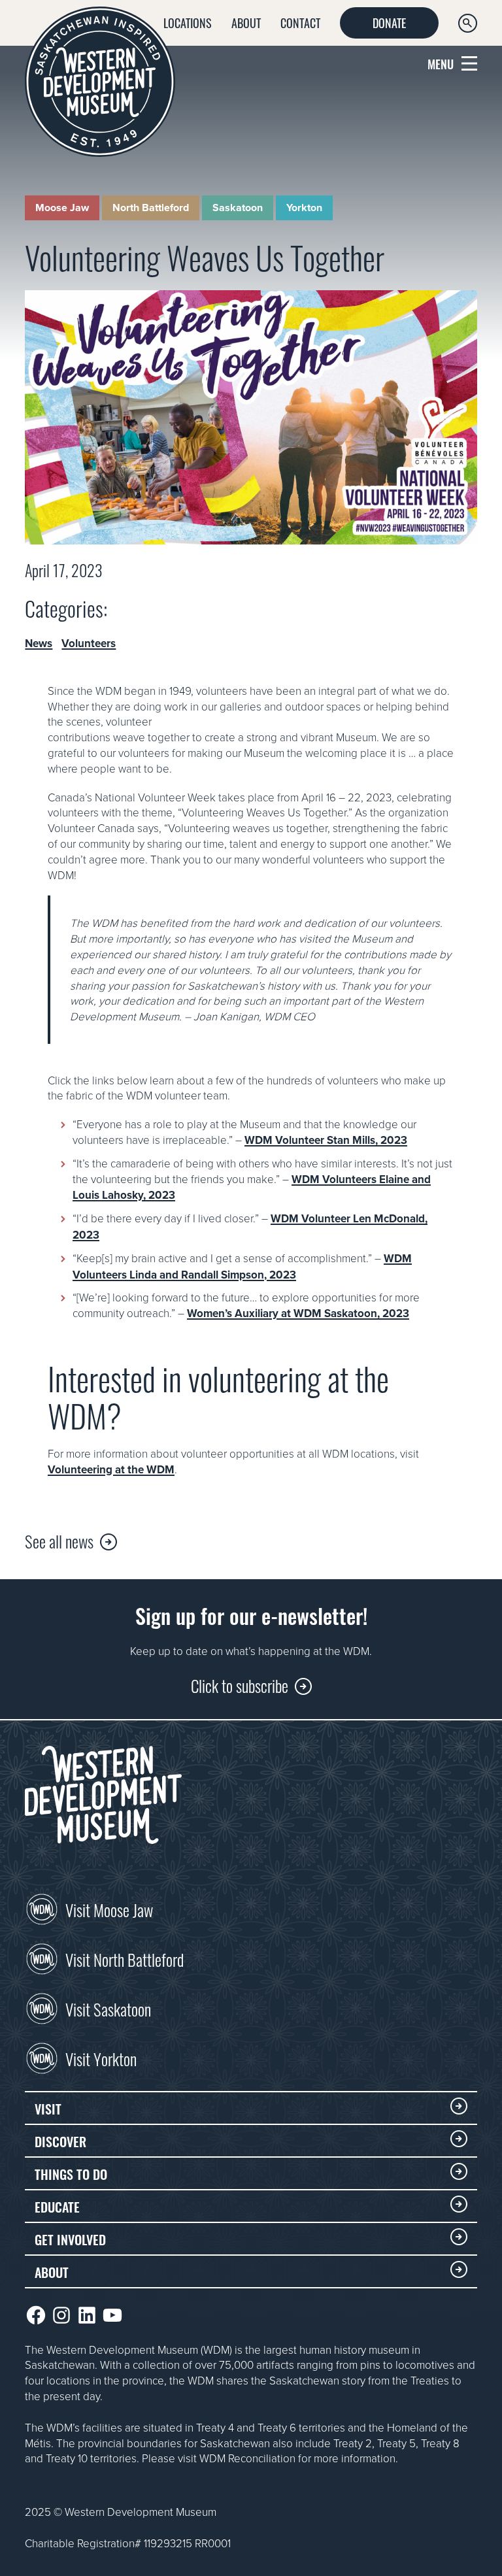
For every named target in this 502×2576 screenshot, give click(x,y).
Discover (60, 2141)
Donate (389, 22)
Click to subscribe (240, 1685)
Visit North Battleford (125, 1958)
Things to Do (71, 2173)
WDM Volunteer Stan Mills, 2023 (326, 1140)
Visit (48, 2108)
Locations (188, 22)
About (246, 22)
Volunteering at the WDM (111, 1469)
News (39, 644)
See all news (59, 1540)
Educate (57, 2206)
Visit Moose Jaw (109, 1909)
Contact (300, 22)
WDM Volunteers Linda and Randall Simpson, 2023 (242, 1266)
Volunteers (89, 644)
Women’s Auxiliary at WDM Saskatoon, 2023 (298, 1313)
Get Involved (70, 2239)
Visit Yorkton (101, 2058)
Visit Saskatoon (108, 2008)
